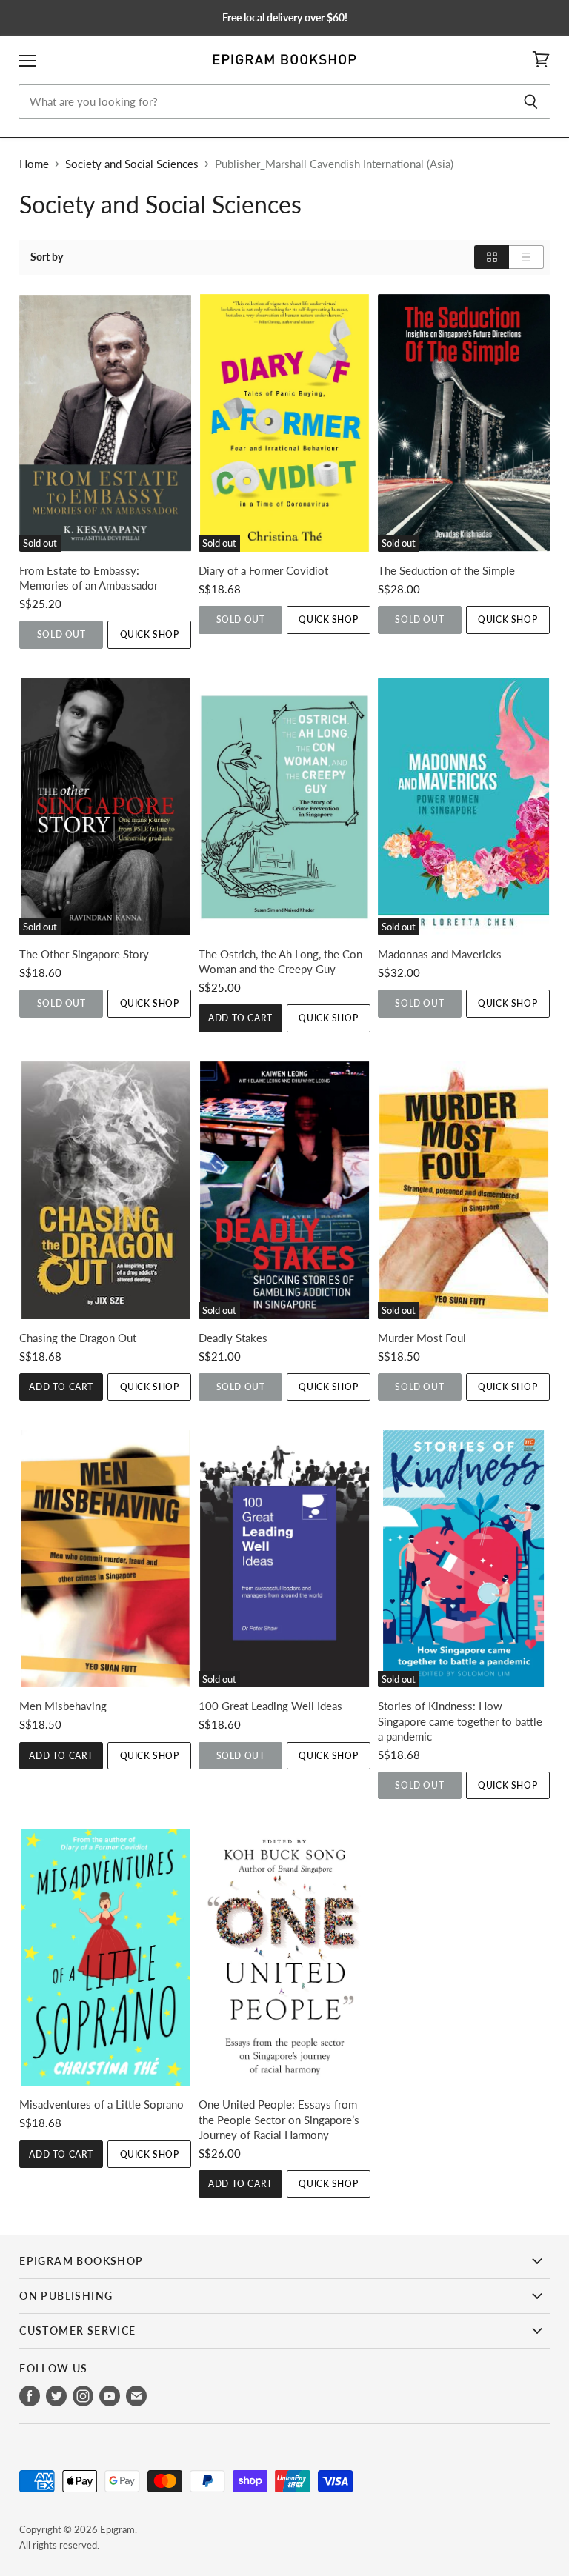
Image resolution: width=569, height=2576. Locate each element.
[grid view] (492, 257)
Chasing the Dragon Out (78, 1338)
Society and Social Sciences (132, 164)
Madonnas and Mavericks (440, 954)
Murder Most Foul (422, 1338)
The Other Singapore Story (84, 954)
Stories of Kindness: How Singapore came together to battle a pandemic (460, 1721)
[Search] (531, 101)
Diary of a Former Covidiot (263, 570)
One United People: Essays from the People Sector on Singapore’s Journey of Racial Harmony (279, 2119)
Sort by (47, 257)
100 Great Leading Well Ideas (270, 1706)
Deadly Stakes (233, 1338)
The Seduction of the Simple (446, 570)
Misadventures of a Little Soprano (102, 2104)
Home (34, 164)
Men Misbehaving (63, 1706)
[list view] (526, 257)
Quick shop (150, 634)
